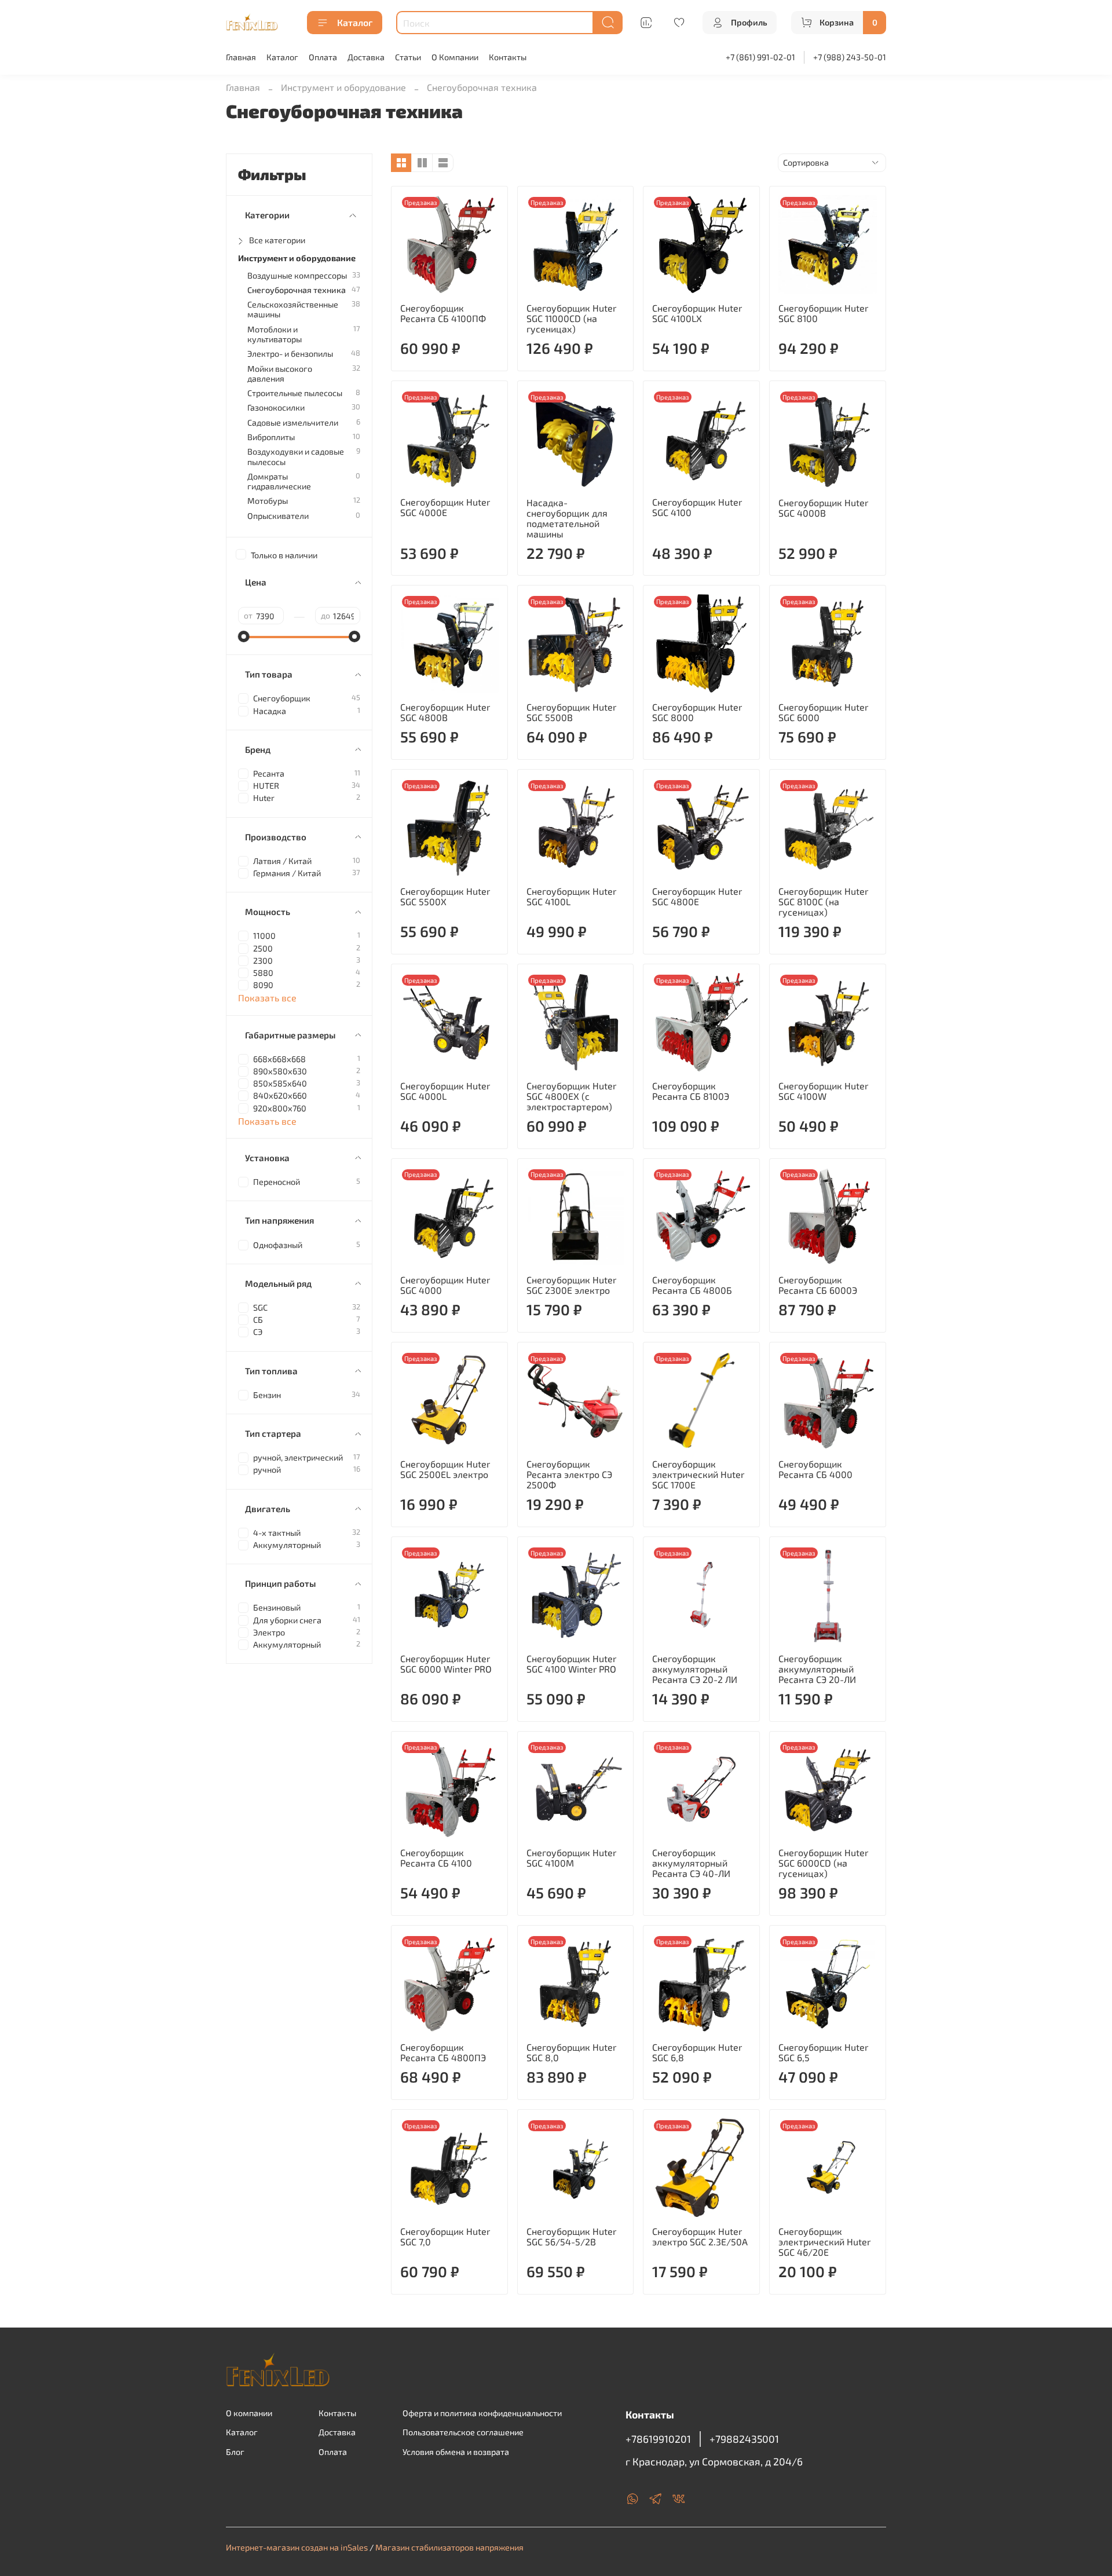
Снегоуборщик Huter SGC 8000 (697, 712)
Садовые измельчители (293, 422)
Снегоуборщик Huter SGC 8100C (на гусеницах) (823, 901)
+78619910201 (658, 2439)
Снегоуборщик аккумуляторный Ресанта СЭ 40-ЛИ (691, 1863)
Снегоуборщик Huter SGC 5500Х (445, 896)
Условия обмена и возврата (456, 2452)
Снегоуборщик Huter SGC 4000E (445, 507)
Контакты (508, 57)
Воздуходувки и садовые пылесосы (296, 456)
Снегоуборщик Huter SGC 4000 (445, 1285)
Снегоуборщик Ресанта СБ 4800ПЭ (443, 2052)
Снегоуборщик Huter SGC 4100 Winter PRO (571, 1664)
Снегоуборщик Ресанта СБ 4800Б (692, 1285)
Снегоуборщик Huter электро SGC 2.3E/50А (700, 2236)
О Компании (455, 57)
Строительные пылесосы (295, 393)
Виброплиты (271, 437)
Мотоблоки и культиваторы (275, 334)
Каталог (355, 22)
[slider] (244, 636)
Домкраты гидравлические (279, 481)
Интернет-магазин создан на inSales (297, 2547)
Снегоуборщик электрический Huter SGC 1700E (698, 1474)
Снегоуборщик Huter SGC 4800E (697, 896)
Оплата (323, 57)
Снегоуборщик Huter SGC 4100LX (697, 313)
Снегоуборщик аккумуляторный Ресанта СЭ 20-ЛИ (817, 1669)
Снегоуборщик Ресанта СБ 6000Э (818, 1285)
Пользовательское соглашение (463, 2432)
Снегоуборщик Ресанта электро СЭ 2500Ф (569, 1474)
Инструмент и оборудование (343, 87)
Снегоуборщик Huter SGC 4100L (571, 896)
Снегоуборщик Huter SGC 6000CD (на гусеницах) (823, 1863)
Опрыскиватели (278, 516)
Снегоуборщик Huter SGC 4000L (445, 1091)
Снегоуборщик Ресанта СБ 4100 (436, 1858)
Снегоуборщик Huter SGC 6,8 (697, 2052)
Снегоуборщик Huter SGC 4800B (445, 712)
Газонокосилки (276, 407)
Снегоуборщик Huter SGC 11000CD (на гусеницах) (571, 318)
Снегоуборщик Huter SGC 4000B (823, 508)
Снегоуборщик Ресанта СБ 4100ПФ (443, 313)
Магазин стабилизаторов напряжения (449, 2547)
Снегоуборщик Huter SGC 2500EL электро (445, 1469)
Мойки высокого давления (280, 374)
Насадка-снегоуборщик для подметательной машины (567, 518)
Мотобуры (268, 501)
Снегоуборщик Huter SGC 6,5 (823, 2052)
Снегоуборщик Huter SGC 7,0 (445, 2236)
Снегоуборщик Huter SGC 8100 (823, 313)
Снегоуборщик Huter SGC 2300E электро (571, 1285)
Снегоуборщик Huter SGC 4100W (823, 1091)
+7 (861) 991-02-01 (760, 57)
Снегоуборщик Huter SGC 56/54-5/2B (571, 2236)
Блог (235, 2452)
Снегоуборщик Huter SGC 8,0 (571, 2052)
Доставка (366, 57)
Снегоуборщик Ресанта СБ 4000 (815, 1469)
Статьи (408, 57)
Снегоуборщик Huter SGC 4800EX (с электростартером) (571, 1096)
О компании (249, 2413)
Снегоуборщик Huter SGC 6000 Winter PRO (446, 1664)
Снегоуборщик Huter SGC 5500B (571, 712)
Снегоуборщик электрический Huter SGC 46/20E (824, 2242)
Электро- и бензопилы (290, 354)
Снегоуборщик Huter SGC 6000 (823, 712)
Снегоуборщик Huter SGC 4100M (571, 1858)
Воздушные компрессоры (297, 275)
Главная (241, 57)
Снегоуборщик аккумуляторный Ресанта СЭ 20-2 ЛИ (695, 1669)
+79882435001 (744, 2439)
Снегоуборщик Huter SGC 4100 (697, 507)
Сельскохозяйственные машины (293, 309)
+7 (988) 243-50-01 (850, 57)
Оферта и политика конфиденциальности (482, 2413)
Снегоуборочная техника (297, 290)
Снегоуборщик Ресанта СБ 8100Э (691, 1091)
